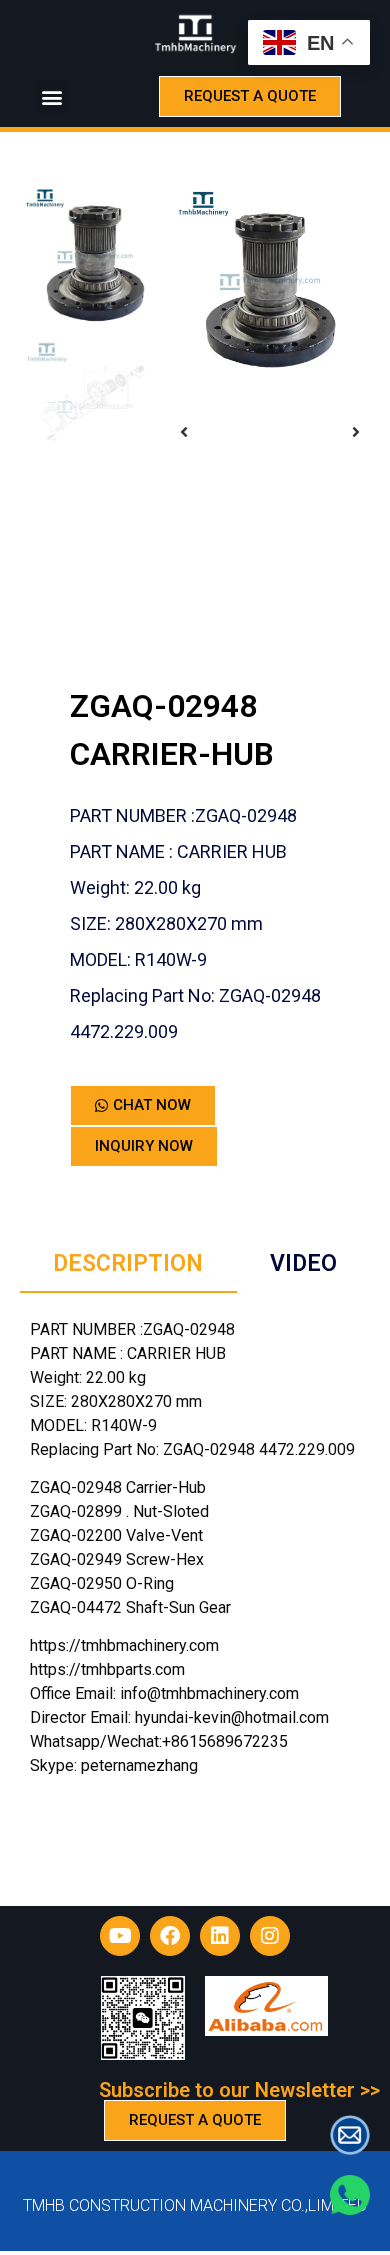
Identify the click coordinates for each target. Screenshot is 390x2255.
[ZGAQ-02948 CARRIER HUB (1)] (270, 282)
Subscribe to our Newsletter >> (239, 2090)
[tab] (128, 1265)
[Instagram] (270, 1936)
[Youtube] (120, 1936)
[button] (52, 96)
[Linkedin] (220, 1936)
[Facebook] (170, 1936)
